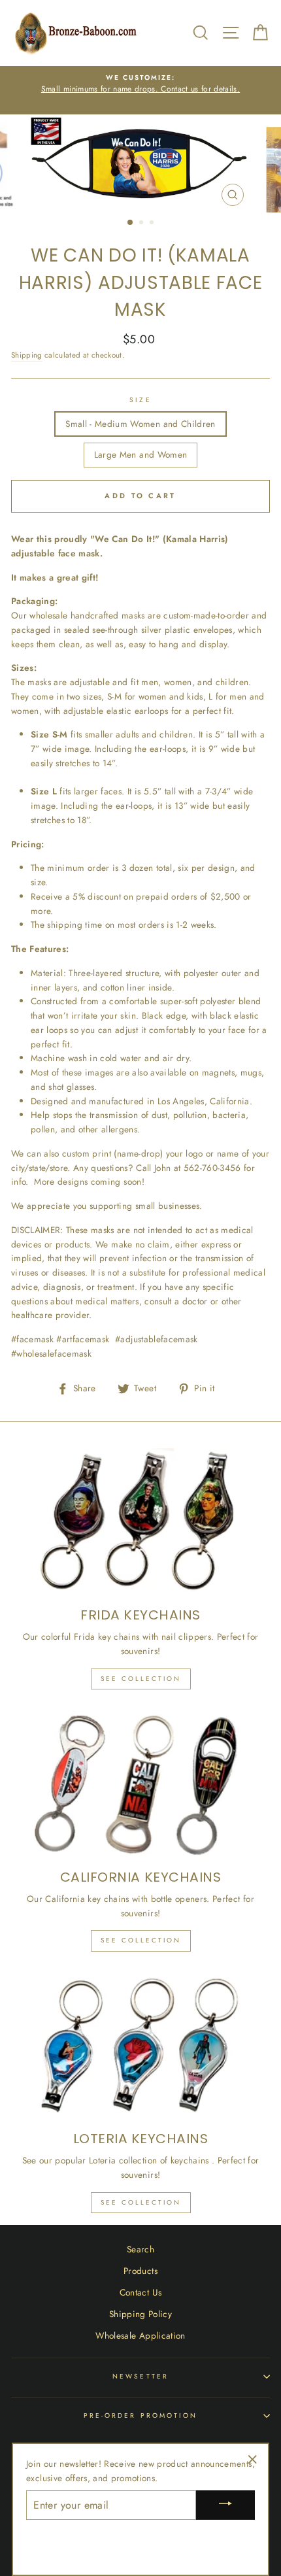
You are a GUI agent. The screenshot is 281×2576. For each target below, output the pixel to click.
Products (140, 2271)
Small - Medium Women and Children (140, 424)
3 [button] (153, 224)
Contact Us (140, 2292)
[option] (140, 84)
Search (140, 2249)
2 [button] (142, 224)
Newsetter (140, 2376)
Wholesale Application (140, 2335)
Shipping (27, 355)
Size (140, 400)
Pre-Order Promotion (140, 2415)
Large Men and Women (140, 454)
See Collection (141, 1679)
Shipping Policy (140, 2314)
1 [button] (131, 223)
